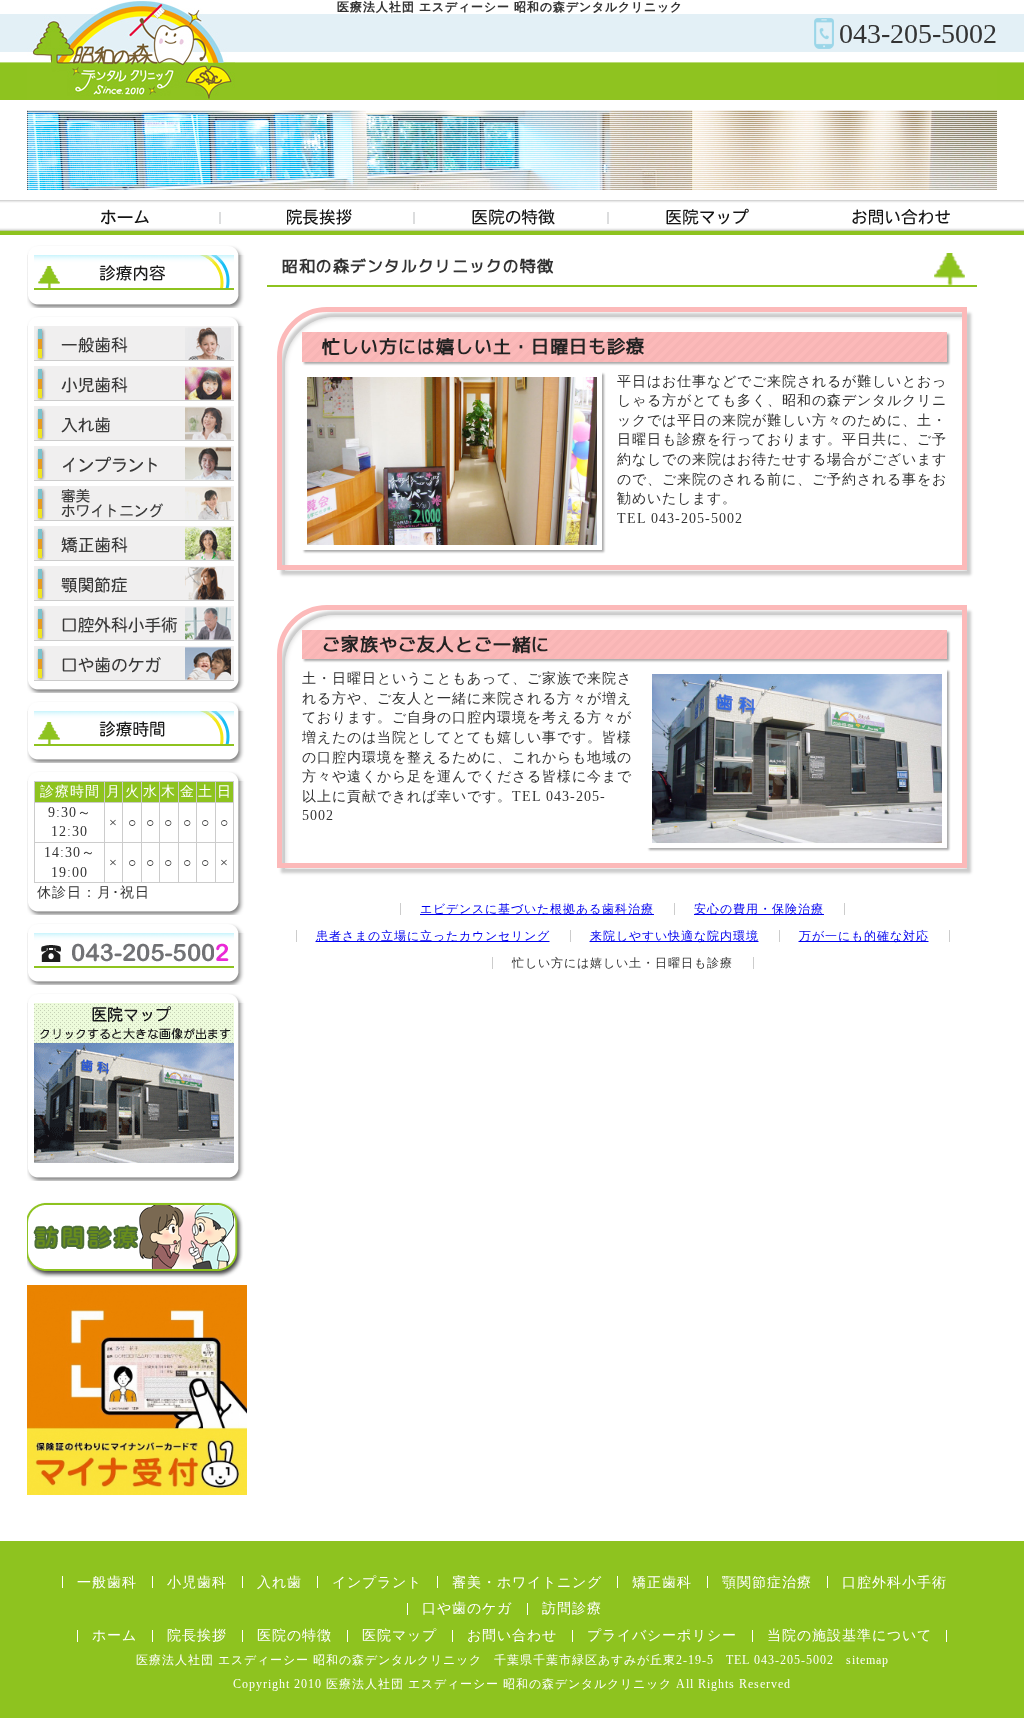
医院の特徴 (512, 217)
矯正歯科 (134, 543)
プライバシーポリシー (662, 1635)
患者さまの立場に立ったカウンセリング (433, 936)
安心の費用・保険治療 (759, 909)
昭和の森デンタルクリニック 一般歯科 (134, 343)
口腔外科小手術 (134, 623)
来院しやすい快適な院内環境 (674, 936)
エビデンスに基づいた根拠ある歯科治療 (537, 909)
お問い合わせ (900, 217)
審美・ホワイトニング (134, 503)
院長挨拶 (318, 217)
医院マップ (706, 217)
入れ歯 (134, 423)
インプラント (134, 463)
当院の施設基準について (849, 1635)
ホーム (124, 217)
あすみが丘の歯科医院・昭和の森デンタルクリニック (132, 50)
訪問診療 (572, 1608)
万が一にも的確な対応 (864, 936)
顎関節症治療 (134, 583)
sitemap (867, 1660)
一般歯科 (107, 1582)
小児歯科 (134, 383)
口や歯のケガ (134, 663)
